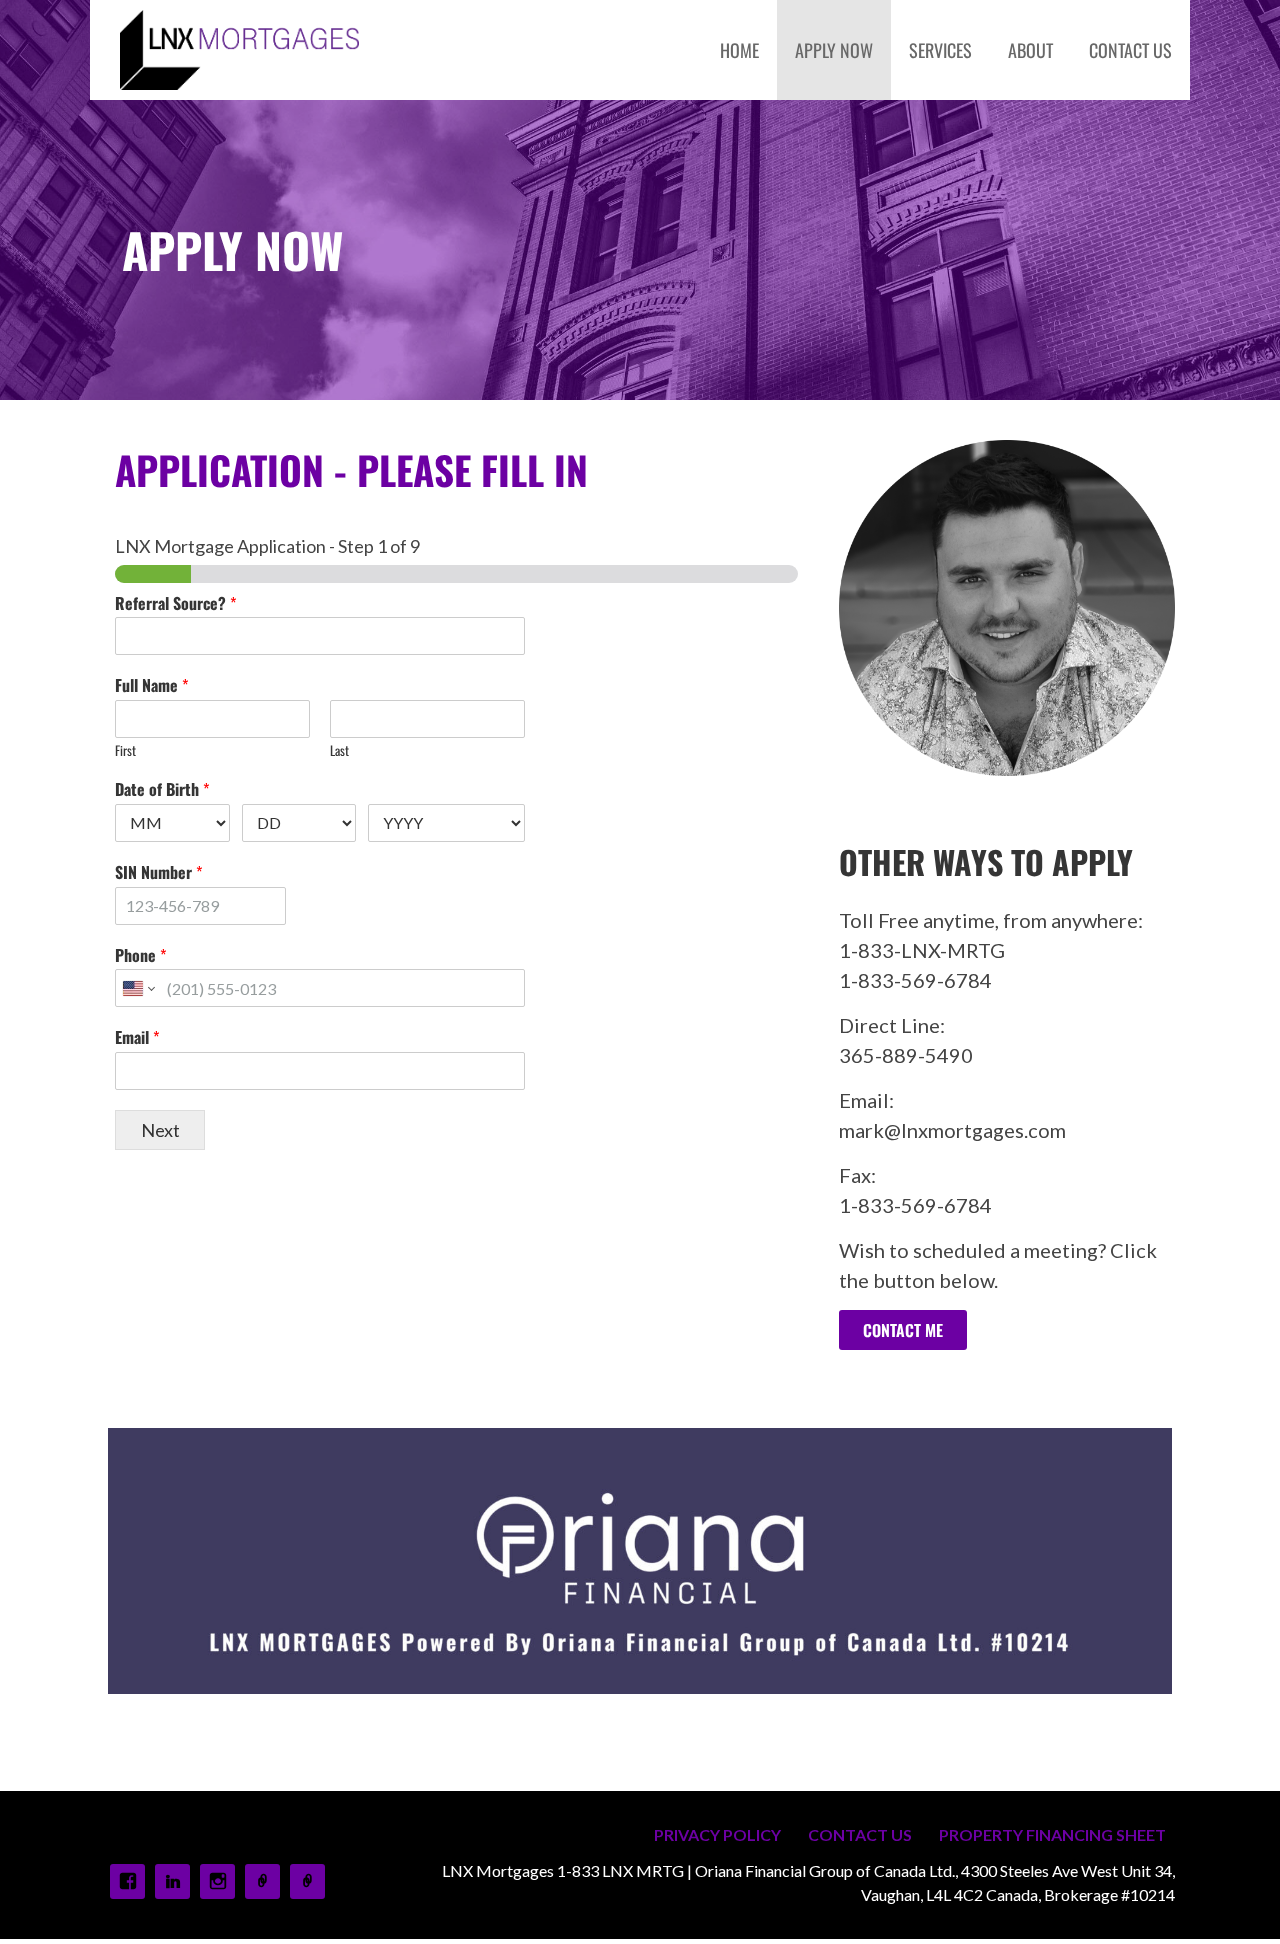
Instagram (217, 1881)
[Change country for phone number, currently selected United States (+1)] (137, 988)
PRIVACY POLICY (717, 1834)
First (125, 750)
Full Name (151, 685)
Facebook (127, 1881)
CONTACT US (1130, 50)
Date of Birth (162, 789)
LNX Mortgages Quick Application (262, 1881)
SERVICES (940, 50)
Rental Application (307, 1881)
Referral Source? (175, 603)
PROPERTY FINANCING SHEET (1052, 1834)
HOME (739, 50)
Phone (140, 955)
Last (339, 750)
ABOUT (1030, 50)
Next (160, 1130)
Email (137, 1037)
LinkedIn (172, 1881)
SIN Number (158, 872)
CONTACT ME (903, 1330)
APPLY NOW (834, 50)
